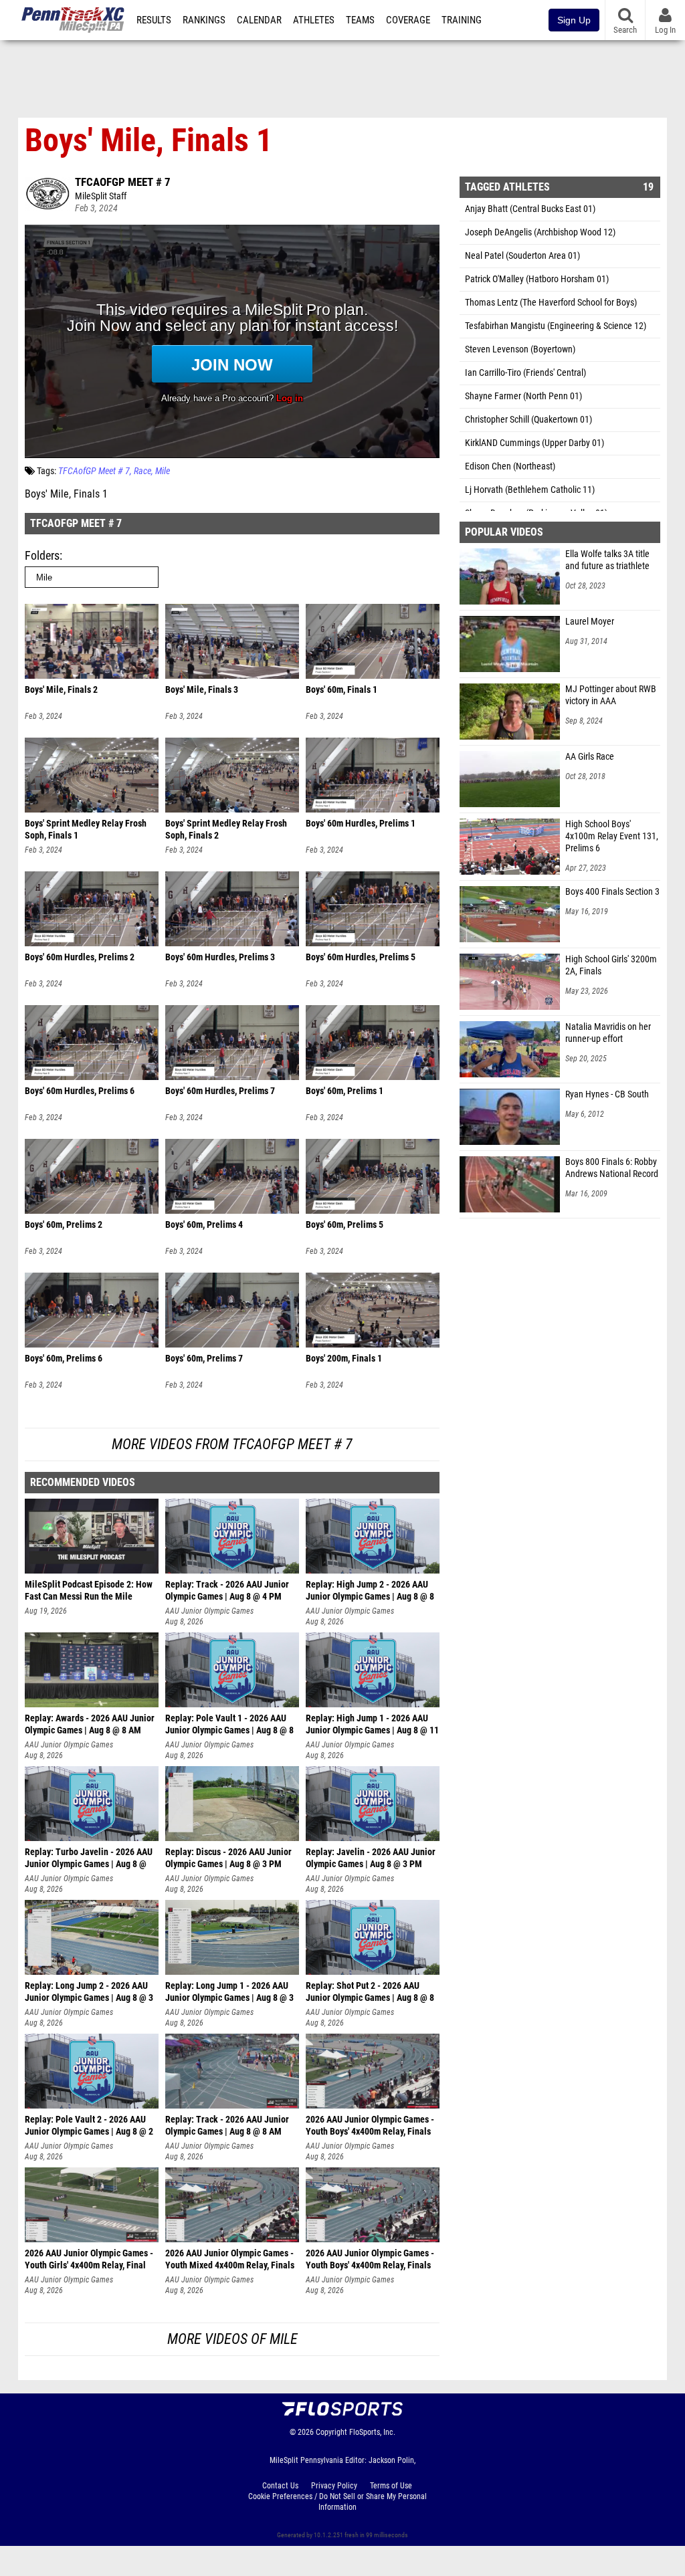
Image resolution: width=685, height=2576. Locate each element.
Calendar (259, 20)
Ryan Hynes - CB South (607, 1094)
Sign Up (574, 20)
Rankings (204, 20)
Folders (42, 555)
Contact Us (280, 2486)
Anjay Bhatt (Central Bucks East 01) (530, 209)
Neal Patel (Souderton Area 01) (522, 256)
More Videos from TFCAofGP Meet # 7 (232, 1444)
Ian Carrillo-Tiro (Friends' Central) (525, 373)
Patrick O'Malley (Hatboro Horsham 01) (537, 279)
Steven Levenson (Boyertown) (520, 349)
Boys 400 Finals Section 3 (612, 892)
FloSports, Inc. (372, 2432)
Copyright (331, 2432)
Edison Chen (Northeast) (510, 466)
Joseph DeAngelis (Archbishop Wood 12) (540, 232)
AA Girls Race (590, 757)
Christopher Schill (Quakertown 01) (528, 420)
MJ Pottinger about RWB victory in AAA (611, 695)
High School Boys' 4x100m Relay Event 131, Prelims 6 (612, 836)
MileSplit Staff (101, 196)
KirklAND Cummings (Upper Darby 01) (534, 443)
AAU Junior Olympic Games (209, 1611)
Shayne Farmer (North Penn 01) (523, 396)
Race (142, 471)
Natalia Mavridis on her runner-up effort (608, 1033)
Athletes (314, 20)
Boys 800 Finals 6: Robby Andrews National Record (612, 1168)
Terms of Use (391, 2486)
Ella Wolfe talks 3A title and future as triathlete (607, 560)
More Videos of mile (232, 2339)
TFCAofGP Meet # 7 (123, 182)
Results (154, 20)
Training (462, 20)
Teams (360, 20)
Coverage (408, 20)
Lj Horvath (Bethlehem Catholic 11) (530, 490)
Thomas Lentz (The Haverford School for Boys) (551, 303)
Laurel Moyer (590, 622)
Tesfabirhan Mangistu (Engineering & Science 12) (556, 326)
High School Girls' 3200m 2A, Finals (611, 965)
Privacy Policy (334, 2486)
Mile (163, 471)
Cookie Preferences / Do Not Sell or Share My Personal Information (337, 2502)
